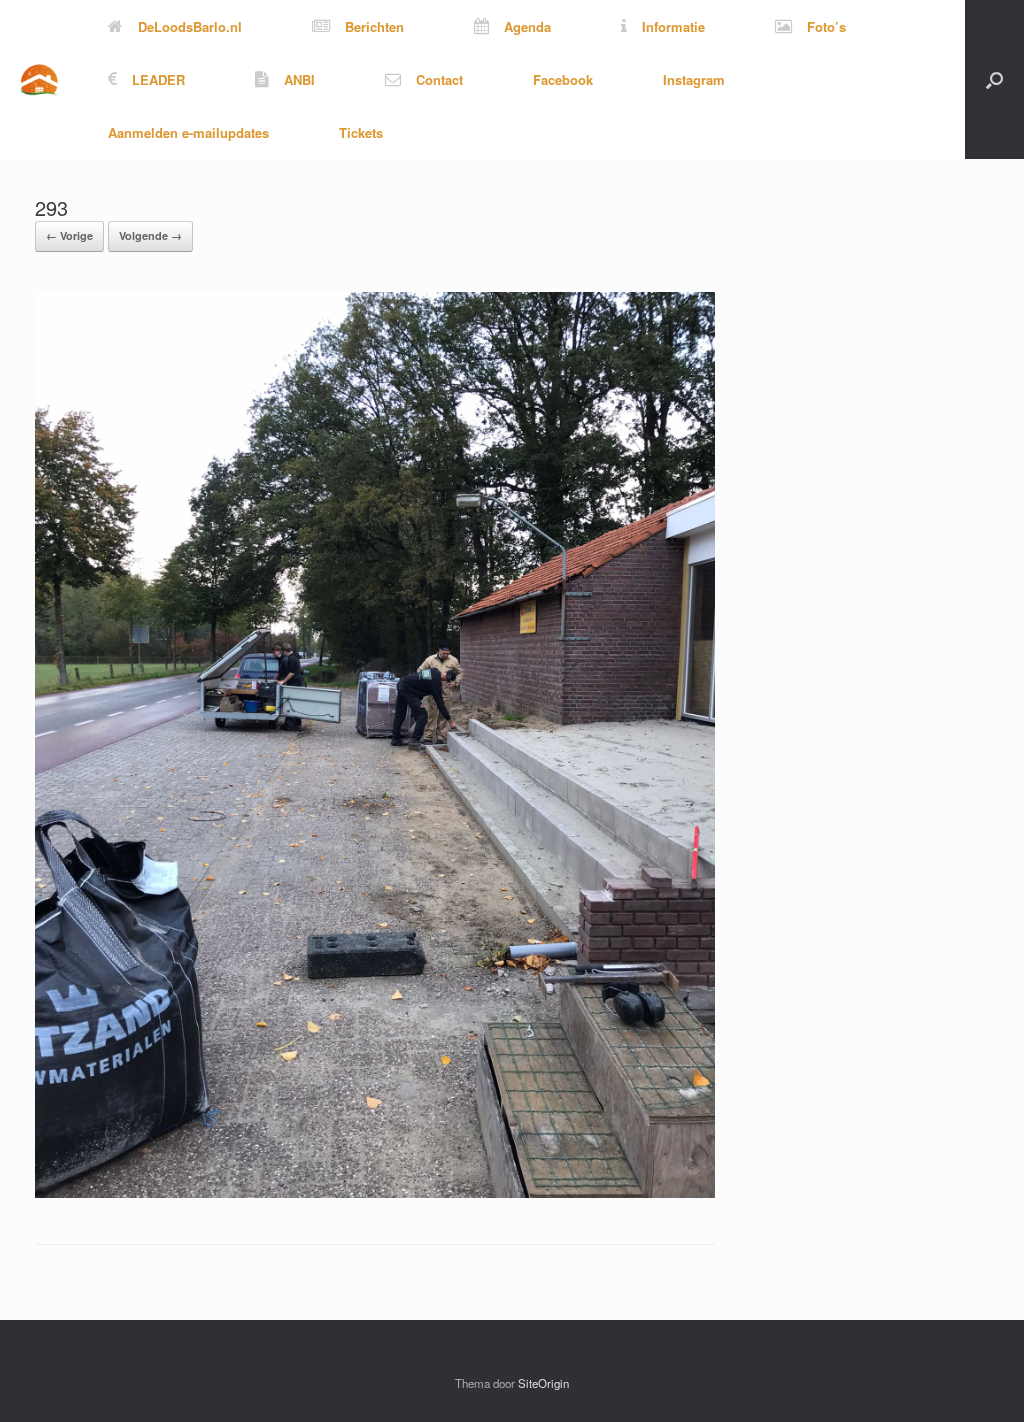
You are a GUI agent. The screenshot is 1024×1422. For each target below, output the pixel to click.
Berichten (374, 26)
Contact (439, 79)
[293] (375, 1192)
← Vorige (69, 235)
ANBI (299, 79)
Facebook (563, 79)
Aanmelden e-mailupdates (188, 132)
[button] (994, 79)
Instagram (694, 79)
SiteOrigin (543, 1383)
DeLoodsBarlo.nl (190, 26)
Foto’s (826, 26)
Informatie (673, 26)
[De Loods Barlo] (39, 79)
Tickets (361, 132)
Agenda (527, 26)
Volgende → (150, 235)
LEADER (158, 79)
